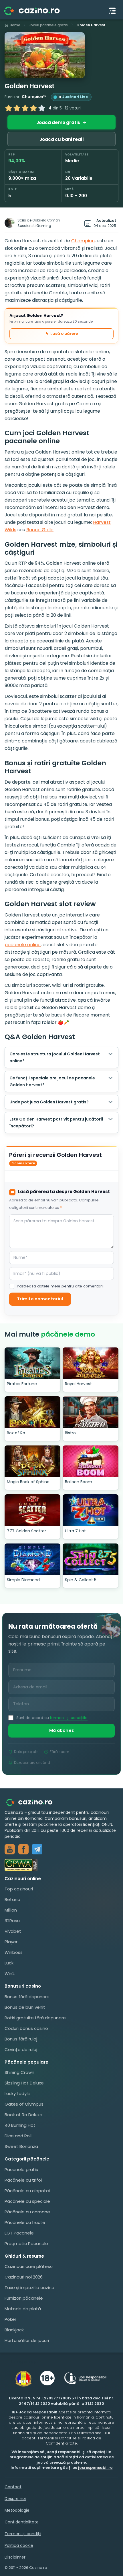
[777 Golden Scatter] (32, 1510)
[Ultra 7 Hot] (91, 1510)
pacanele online (23, 945)
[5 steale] (42, 108)
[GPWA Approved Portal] (61, 1865)
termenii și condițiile (69, 1718)
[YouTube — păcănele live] (10, 1849)
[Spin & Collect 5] (91, 1559)
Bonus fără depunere (27, 1997)
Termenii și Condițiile (57, 2438)
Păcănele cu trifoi (23, 2180)
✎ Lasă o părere (62, 334)
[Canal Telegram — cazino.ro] (37, 1849)
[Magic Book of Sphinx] (32, 1461)
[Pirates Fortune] (32, 1363)
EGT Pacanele (19, 2233)
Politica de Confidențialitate (74, 2441)
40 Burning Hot (20, 2125)
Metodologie (17, 2510)
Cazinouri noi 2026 (24, 2277)
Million (11, 1910)
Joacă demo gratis (58, 122)
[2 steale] (17, 108)
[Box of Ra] (32, 1412)
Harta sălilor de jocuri (27, 2340)
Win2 (10, 1973)
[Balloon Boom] (91, 1461)
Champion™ (34, 97)
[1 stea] (9, 108)
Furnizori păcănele (24, 2298)
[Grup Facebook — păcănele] (23, 1849)
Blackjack (14, 2330)
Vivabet (13, 1931)
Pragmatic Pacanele (26, 2243)
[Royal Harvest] (91, 1363)
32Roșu (12, 1921)
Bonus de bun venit (25, 2007)
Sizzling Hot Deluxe (24, 2083)
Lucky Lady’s (17, 2093)
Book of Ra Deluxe (23, 2115)
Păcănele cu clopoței (27, 2191)
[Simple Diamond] (32, 1559)
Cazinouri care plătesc (29, 2266)
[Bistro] (91, 1412)
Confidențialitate (22, 2522)
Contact (13, 2487)
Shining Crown (19, 2072)
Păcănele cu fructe (25, 2222)
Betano (12, 1899)
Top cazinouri (19, 1889)
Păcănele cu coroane (27, 2212)
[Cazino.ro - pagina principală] (33, 1802)
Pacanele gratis (21, 2169)
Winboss (14, 1952)
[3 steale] (25, 108)
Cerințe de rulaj (21, 2049)
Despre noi (15, 2499)
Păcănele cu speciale (27, 2201)
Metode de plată (23, 2309)
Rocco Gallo (40, 530)
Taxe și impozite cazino (29, 2288)
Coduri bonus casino (26, 2028)
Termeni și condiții (23, 2534)
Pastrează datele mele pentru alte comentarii (60, 1286)
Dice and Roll (18, 2136)
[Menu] (112, 11)
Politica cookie (19, 2545)
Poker (10, 2319)
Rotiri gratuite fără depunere (35, 2018)
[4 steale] (33, 108)
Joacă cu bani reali (61, 139)
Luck (9, 1963)
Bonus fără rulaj (21, 2039)
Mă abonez (62, 1730)
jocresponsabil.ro (95, 2468)
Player (11, 1942)
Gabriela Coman (46, 220)
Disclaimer (15, 2557)
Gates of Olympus (24, 2104)
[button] (45, 55)
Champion (83, 241)
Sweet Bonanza (21, 2146)
